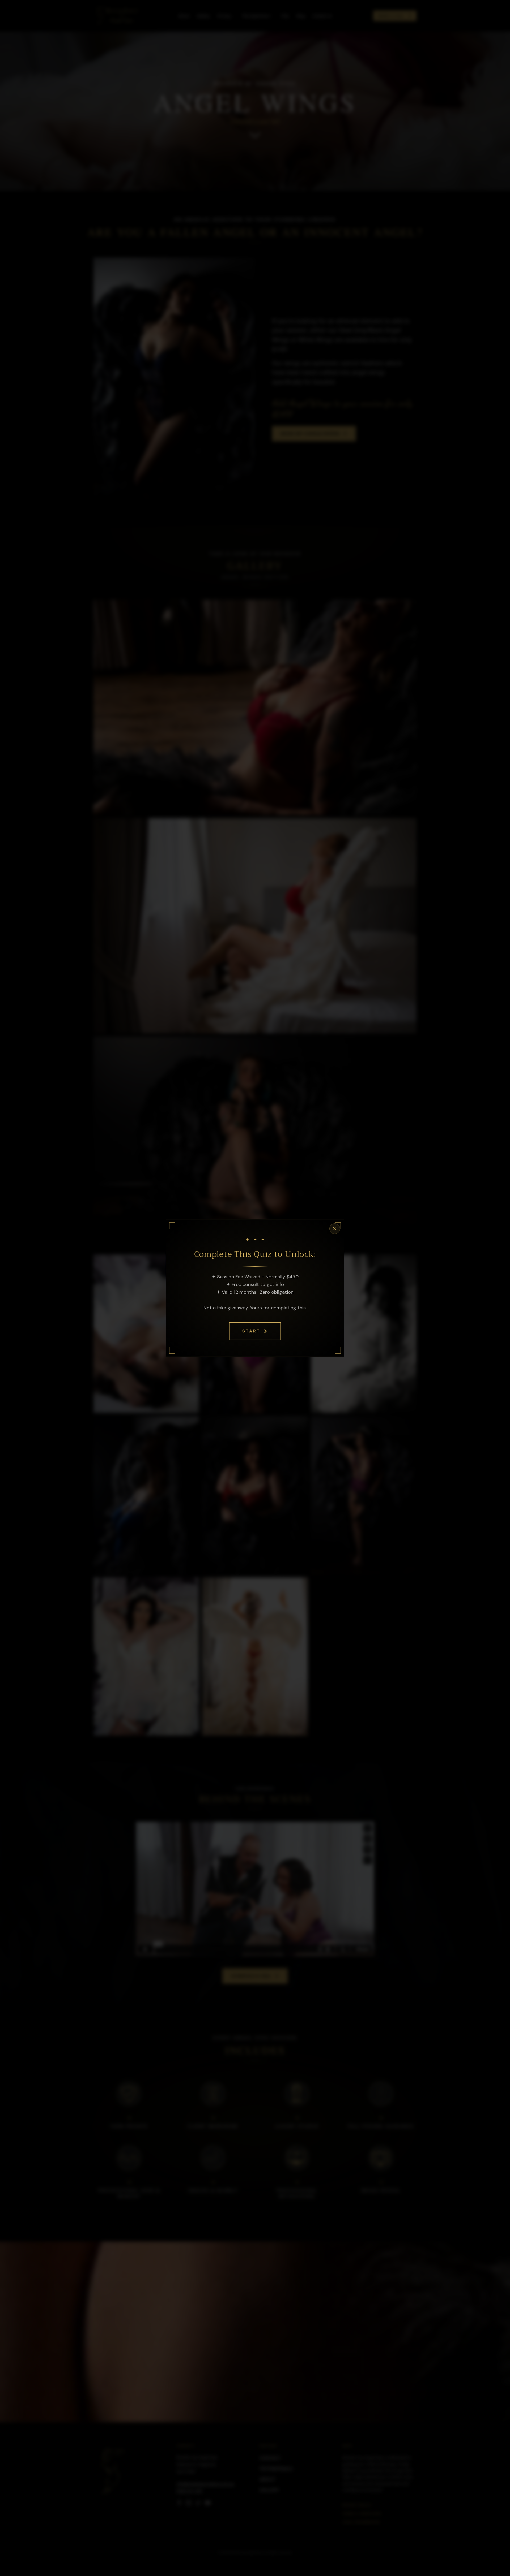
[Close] (335, 1229)
